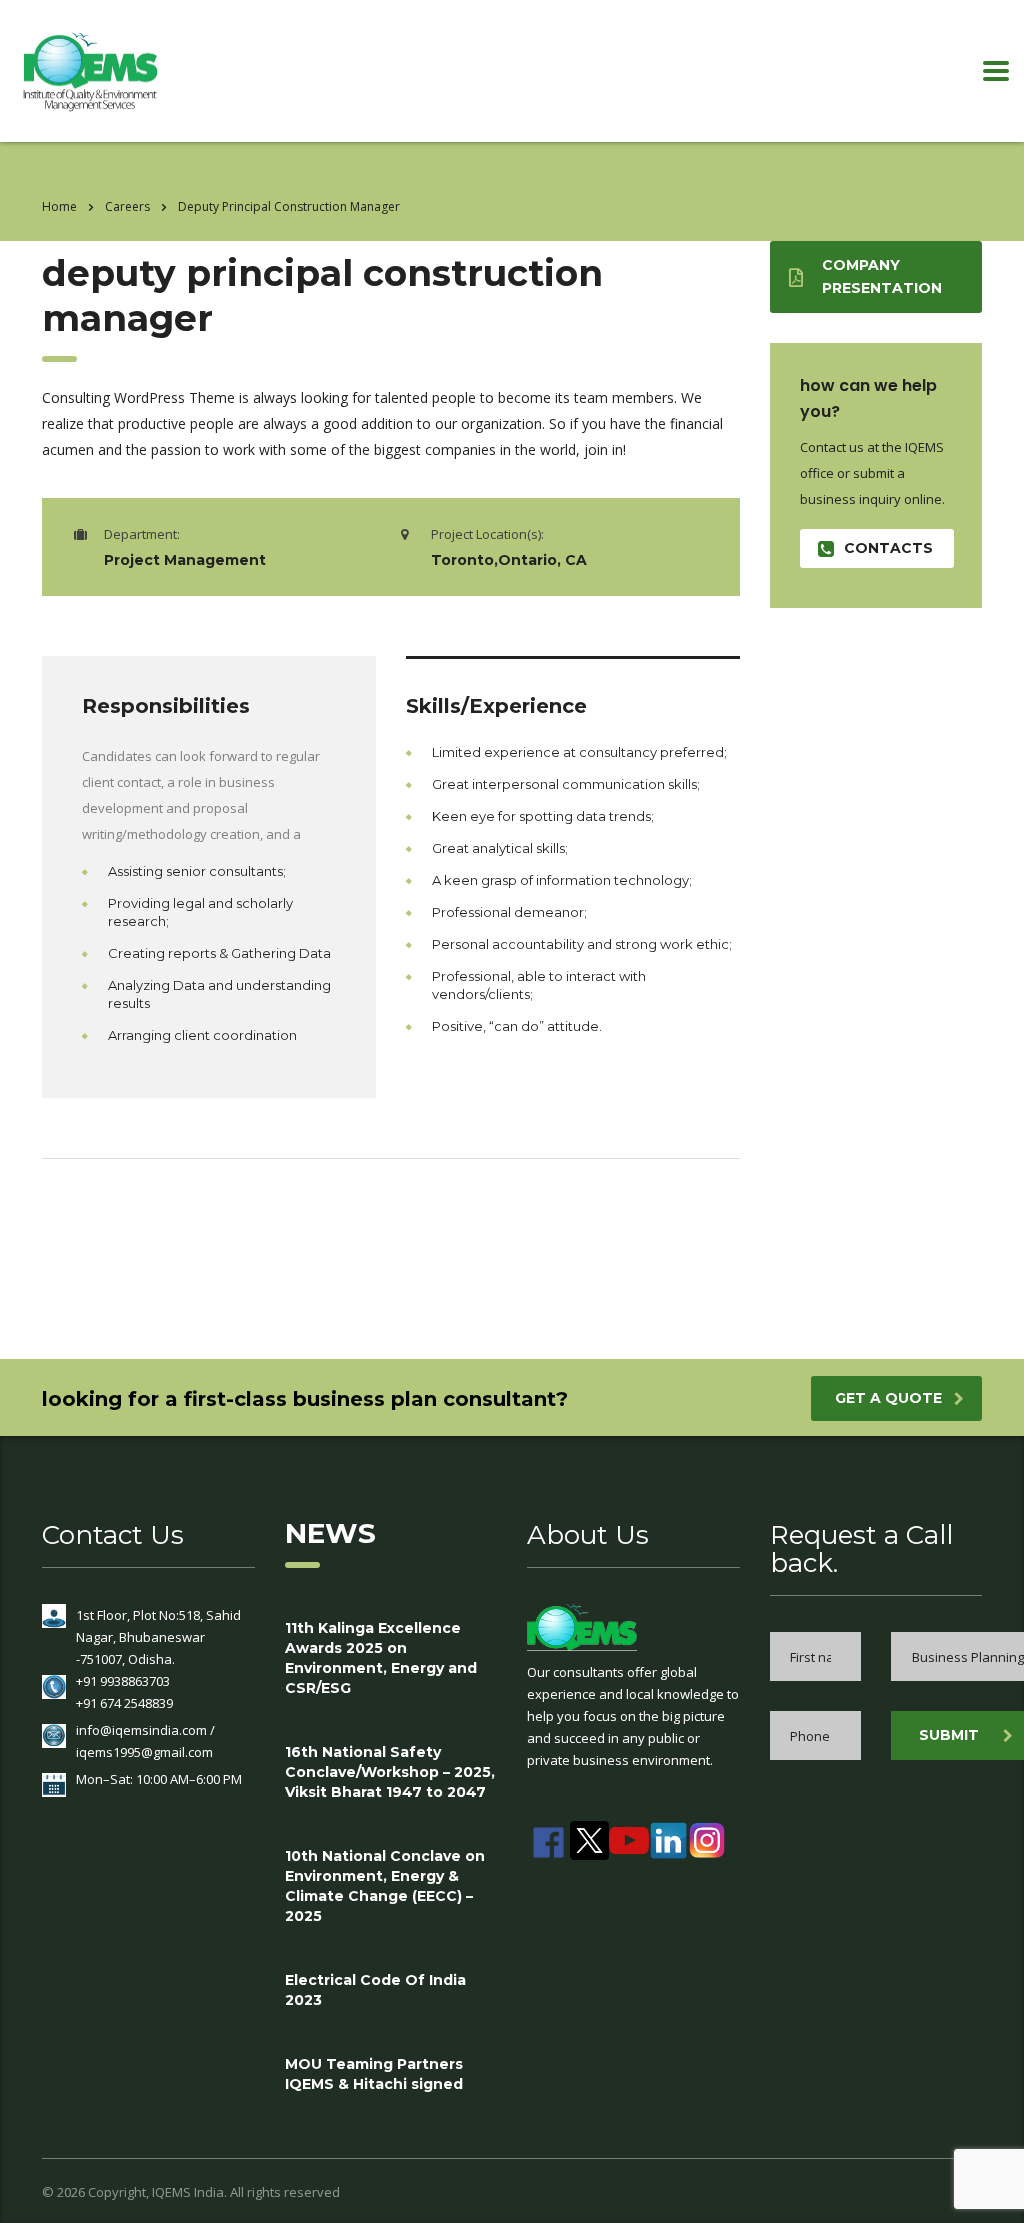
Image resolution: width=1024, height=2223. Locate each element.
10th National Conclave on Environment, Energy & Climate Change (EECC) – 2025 (385, 1886)
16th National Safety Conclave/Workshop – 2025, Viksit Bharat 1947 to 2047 (390, 1772)
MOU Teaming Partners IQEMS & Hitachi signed (374, 2074)
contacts (888, 548)
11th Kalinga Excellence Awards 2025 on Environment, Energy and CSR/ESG (381, 1658)
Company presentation (882, 276)
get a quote (888, 1398)
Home (59, 206)
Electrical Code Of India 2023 (375, 1990)
